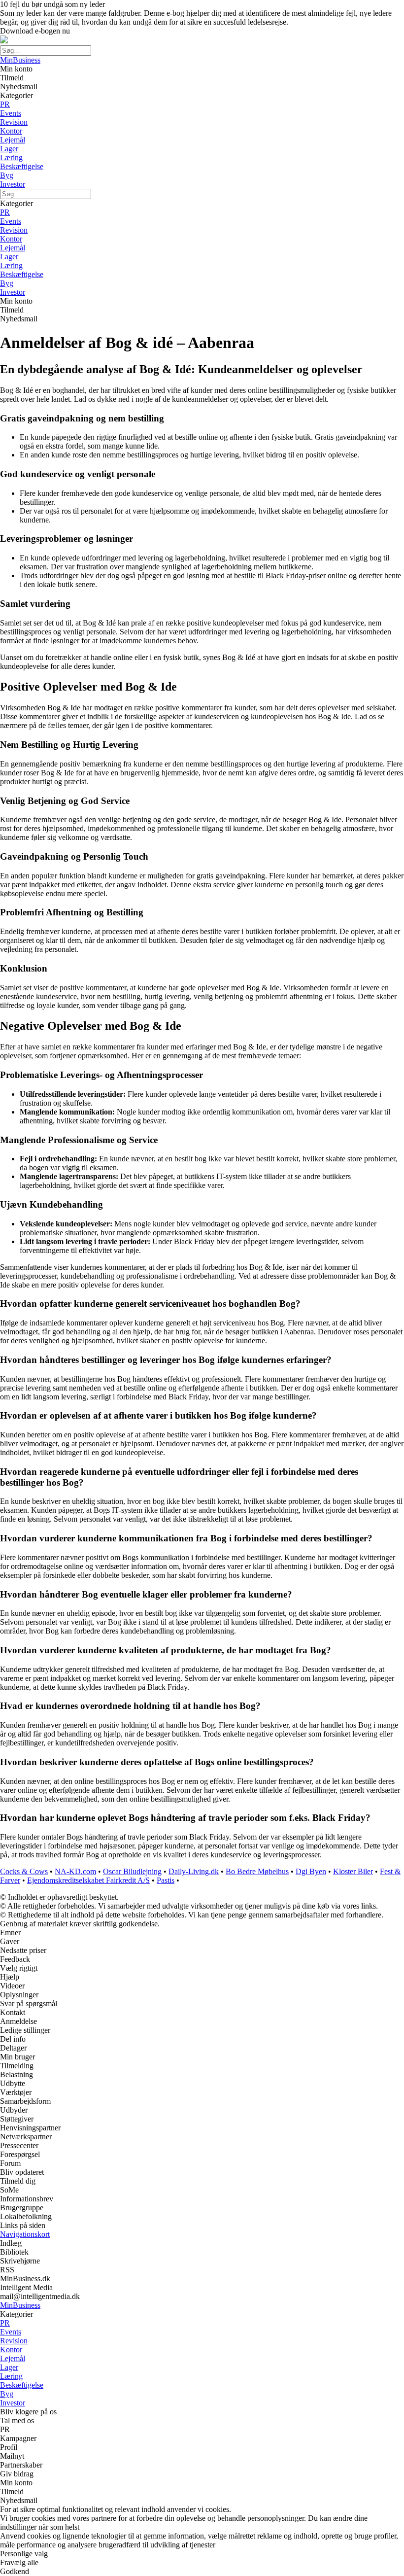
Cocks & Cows (24, 1871)
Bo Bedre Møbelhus (257, 1871)
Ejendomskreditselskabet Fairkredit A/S (88, 1880)
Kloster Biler (353, 1871)
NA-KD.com (75, 1871)
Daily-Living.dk (194, 1871)
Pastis (166, 1880)
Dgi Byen (311, 1871)
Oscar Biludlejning (132, 1871)
